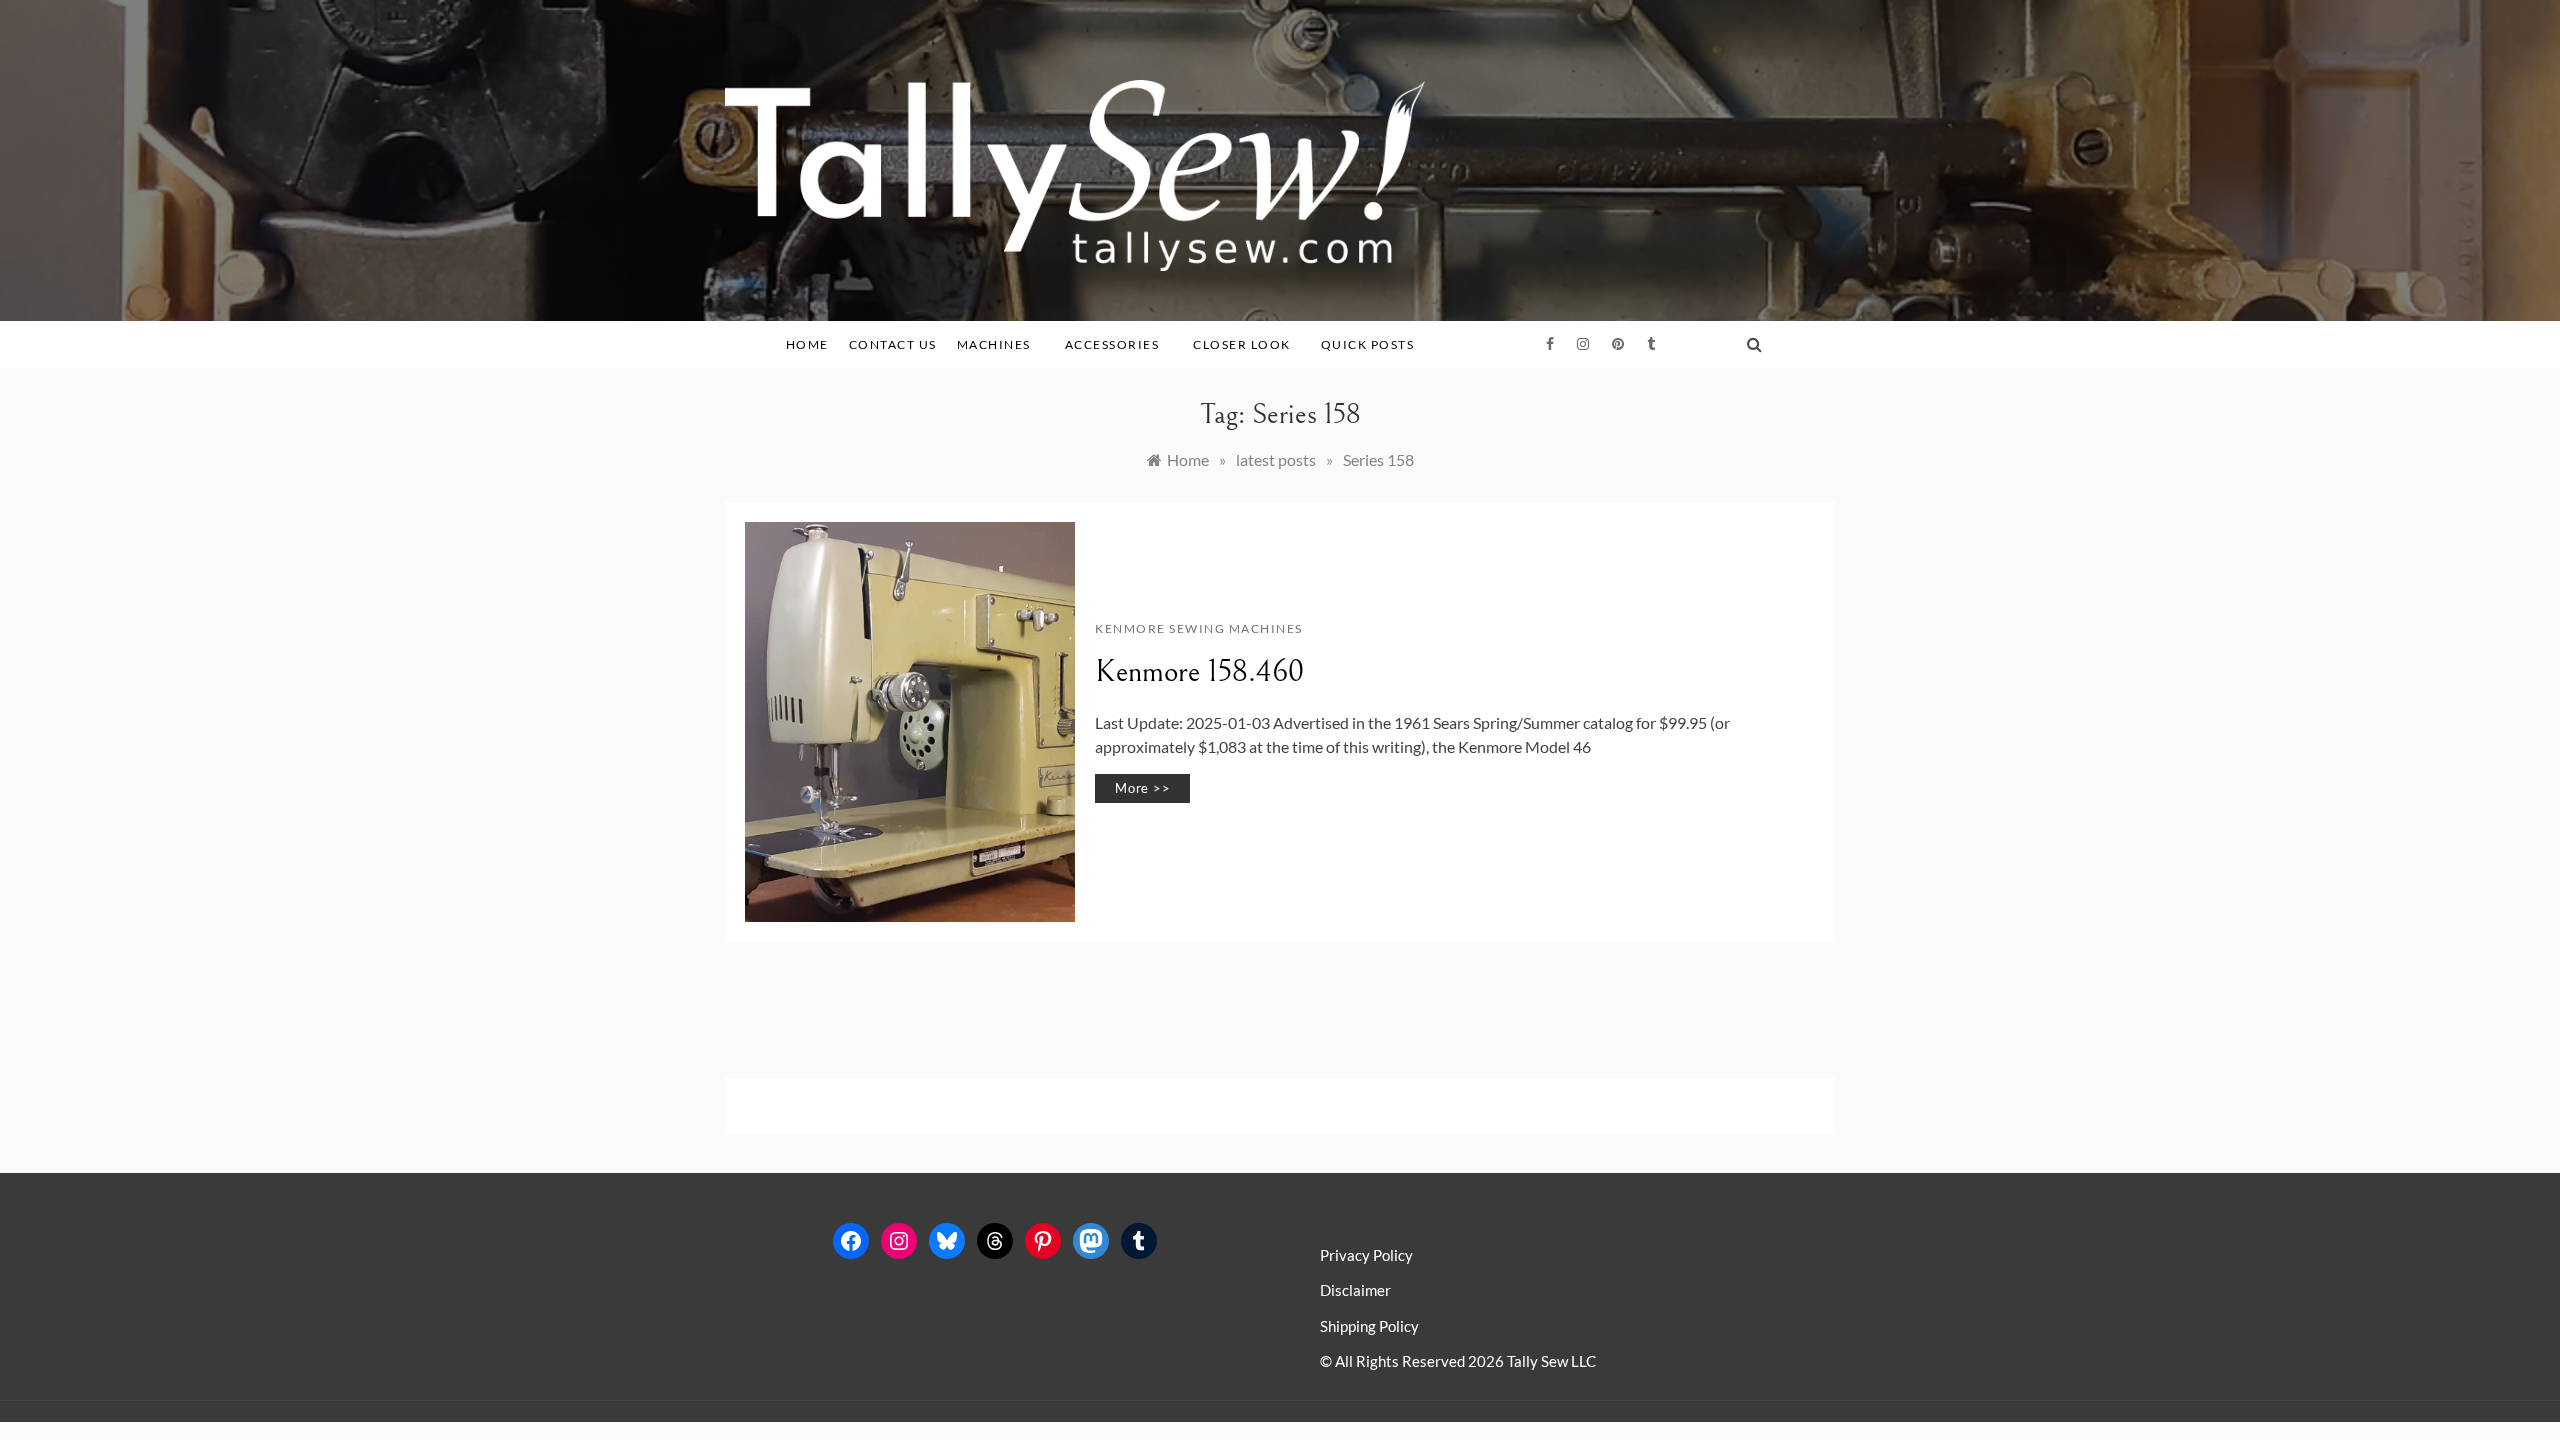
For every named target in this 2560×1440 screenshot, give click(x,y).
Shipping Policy (1369, 1326)
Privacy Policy (1366, 1255)
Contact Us (893, 344)
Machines (994, 344)
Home (807, 344)
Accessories (1112, 344)
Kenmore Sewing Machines (1199, 628)
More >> (1142, 788)
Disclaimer (1355, 1290)
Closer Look (1242, 344)
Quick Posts (1368, 344)
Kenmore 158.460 (1199, 672)
